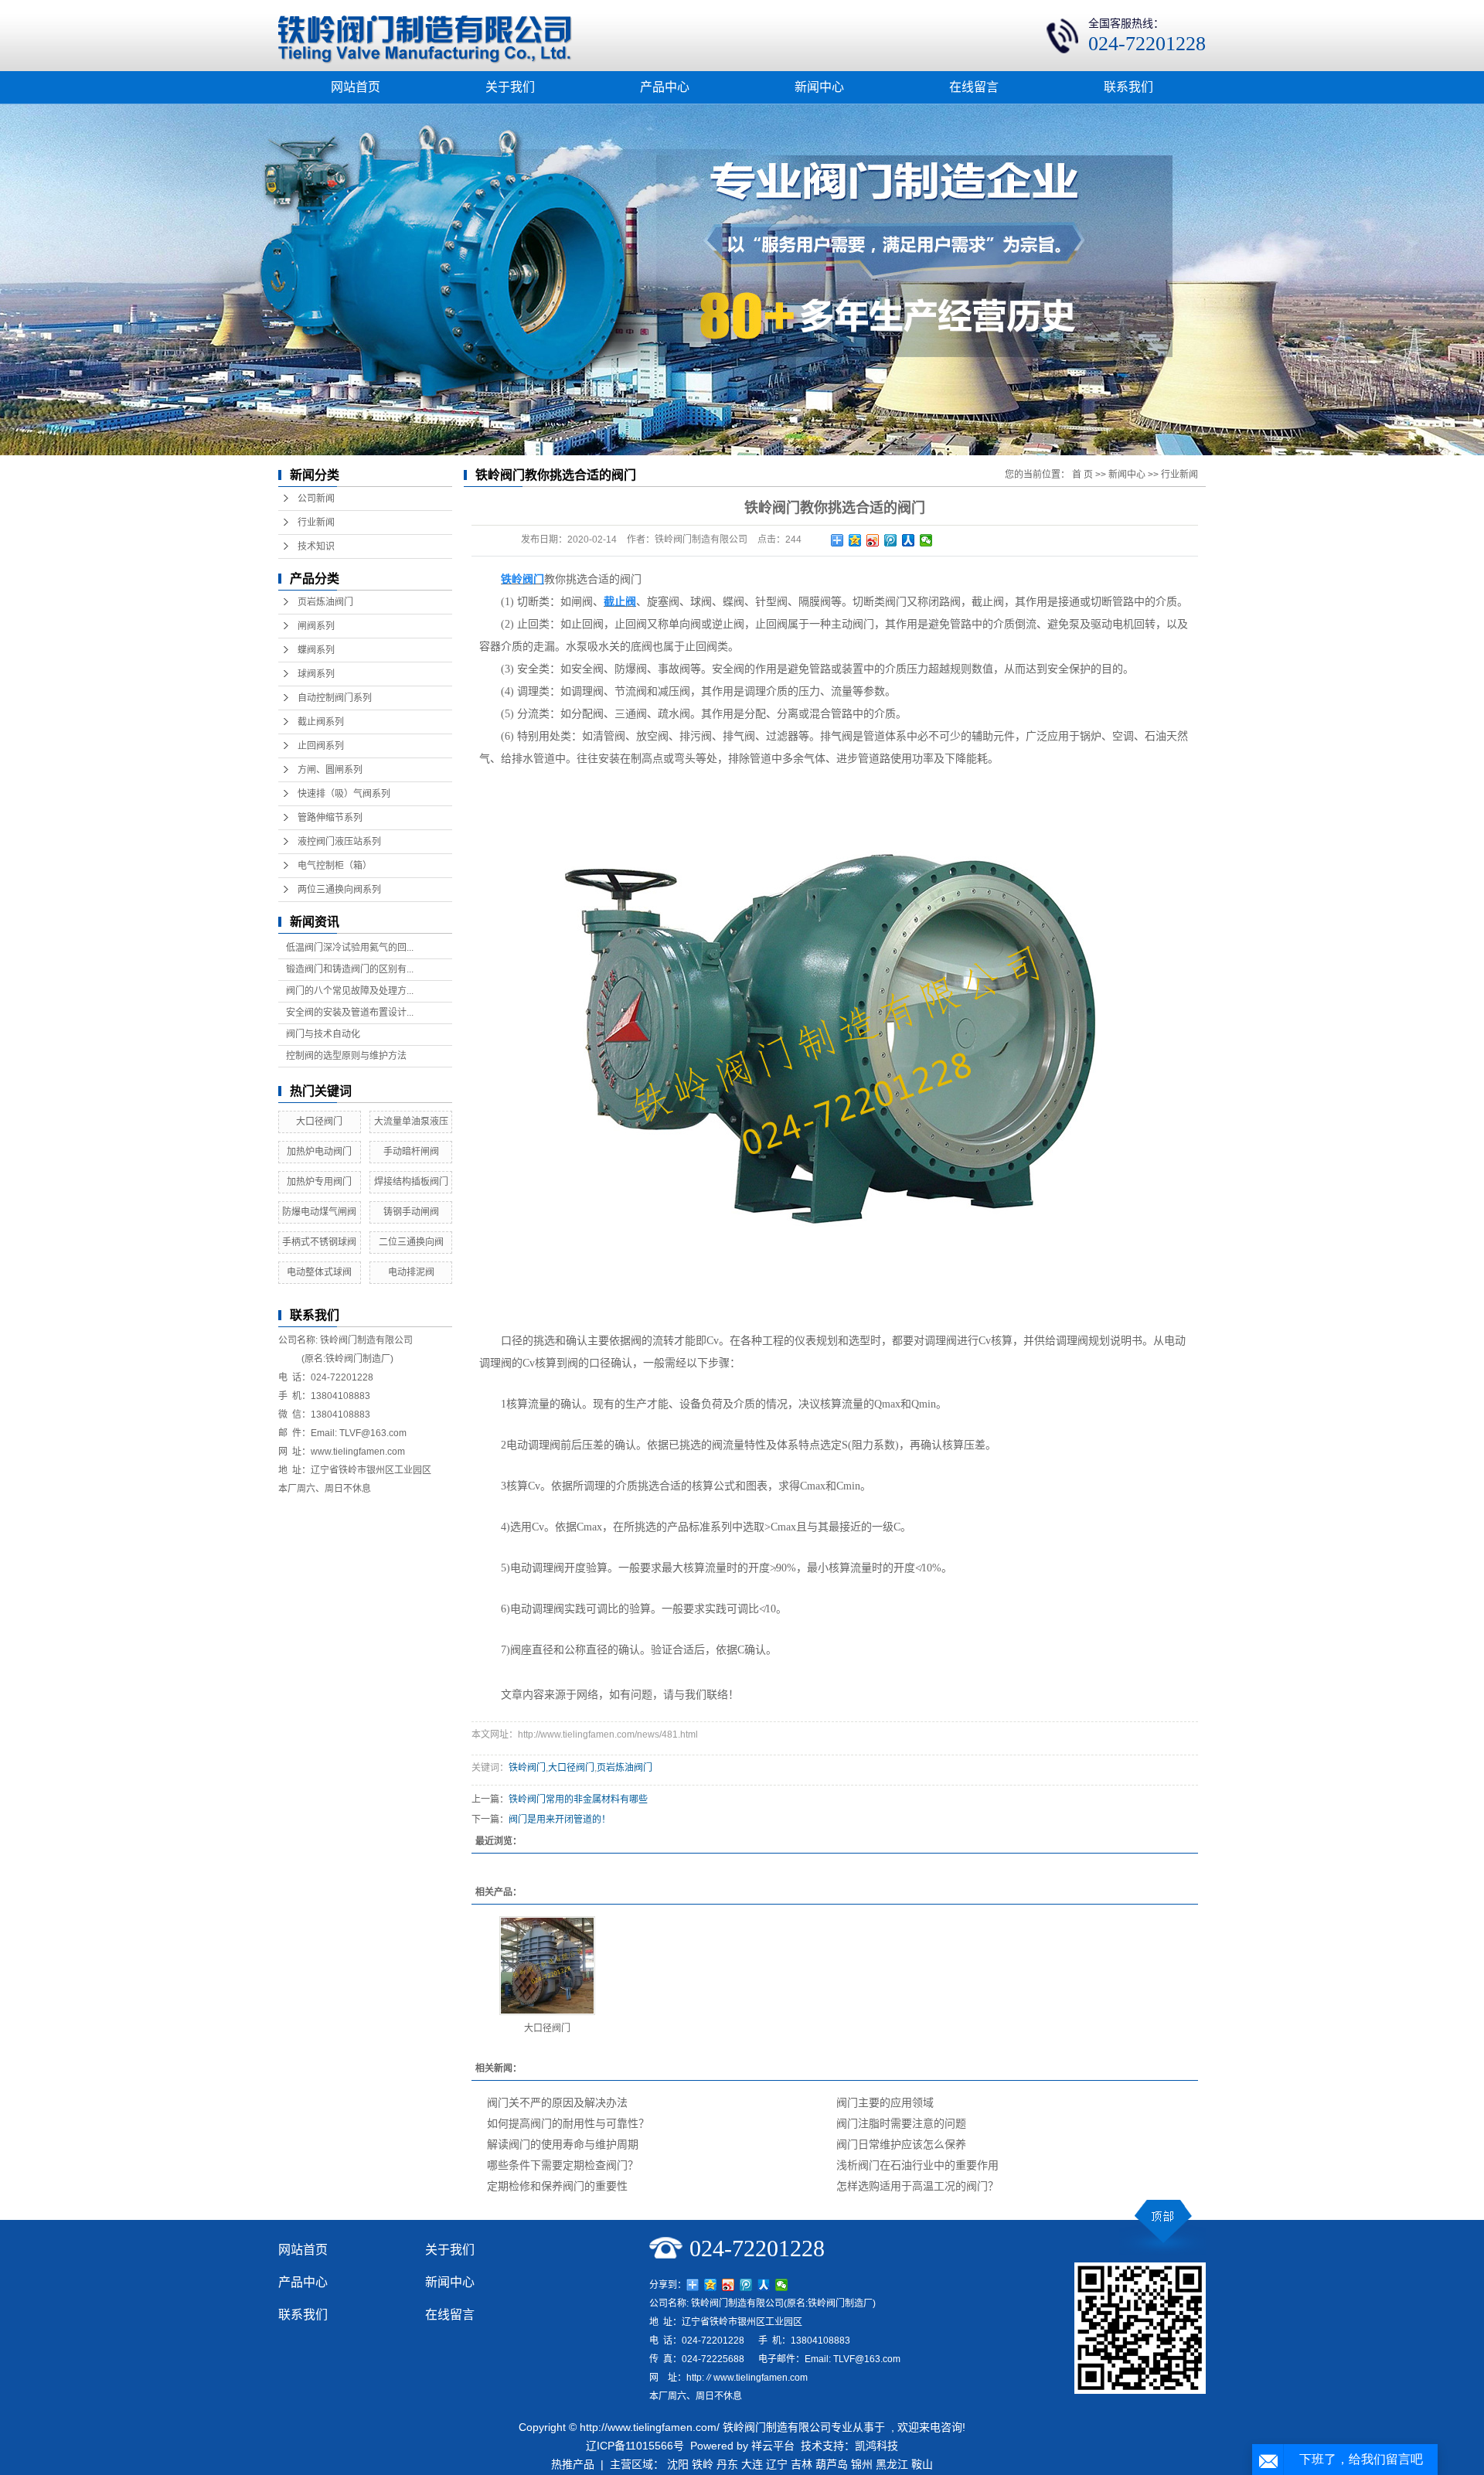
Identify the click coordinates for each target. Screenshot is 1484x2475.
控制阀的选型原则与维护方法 (346, 1056)
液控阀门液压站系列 (339, 842)
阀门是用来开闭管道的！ (560, 1820)
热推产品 (573, 2464)
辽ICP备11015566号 (635, 2446)
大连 (752, 2464)
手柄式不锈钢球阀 (319, 1242)
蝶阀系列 (316, 650)
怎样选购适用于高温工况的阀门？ (917, 2186)
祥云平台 (773, 2446)
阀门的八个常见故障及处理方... (350, 991)
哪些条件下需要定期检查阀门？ (563, 2165)
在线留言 (974, 87)
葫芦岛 (832, 2464)
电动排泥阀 (411, 1272)
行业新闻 (316, 523)
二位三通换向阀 (411, 1242)
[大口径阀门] (547, 1966)
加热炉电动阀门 (319, 1152)
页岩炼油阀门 (325, 602)
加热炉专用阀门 (319, 1182)
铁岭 (703, 2464)
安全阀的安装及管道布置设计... (350, 1013)
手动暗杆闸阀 (411, 1152)
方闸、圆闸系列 (330, 770)
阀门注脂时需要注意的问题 (901, 2123)
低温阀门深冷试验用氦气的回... (350, 948)
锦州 (862, 2464)
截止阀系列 (321, 722)
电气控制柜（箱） (335, 866)
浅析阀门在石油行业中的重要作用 (917, 2165)
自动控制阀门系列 (335, 698)
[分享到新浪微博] (873, 540)
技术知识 (316, 546)
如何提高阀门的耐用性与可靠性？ (568, 2123)
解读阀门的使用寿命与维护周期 (563, 2144)
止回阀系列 (321, 746)
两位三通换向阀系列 (339, 890)
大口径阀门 (319, 1122)
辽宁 (777, 2464)
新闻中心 (819, 87)
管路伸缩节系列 (330, 818)
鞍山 (922, 2464)
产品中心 (665, 87)
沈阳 (678, 2464)
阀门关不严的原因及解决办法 (557, 2102)
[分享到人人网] (909, 540)
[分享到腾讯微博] (891, 540)
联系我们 (1128, 87)
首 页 (1082, 475)
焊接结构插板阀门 (411, 1182)
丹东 (727, 2464)
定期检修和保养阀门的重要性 (557, 2186)
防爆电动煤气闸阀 (319, 1212)
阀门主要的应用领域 (885, 2102)
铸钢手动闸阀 (411, 1212)
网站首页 (356, 87)
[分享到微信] (926, 540)
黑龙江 (892, 2464)
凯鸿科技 (876, 2446)
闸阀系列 (316, 626)
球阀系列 (316, 674)
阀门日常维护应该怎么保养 (901, 2144)
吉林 (802, 2464)
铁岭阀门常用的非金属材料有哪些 (578, 1799)
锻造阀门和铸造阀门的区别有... (350, 969)
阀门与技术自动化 (323, 1034)
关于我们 (510, 87)
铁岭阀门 (527, 1768)
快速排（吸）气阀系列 (344, 794)
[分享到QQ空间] (855, 540)
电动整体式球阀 (319, 1272)
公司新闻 (316, 499)
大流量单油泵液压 (411, 1122)
